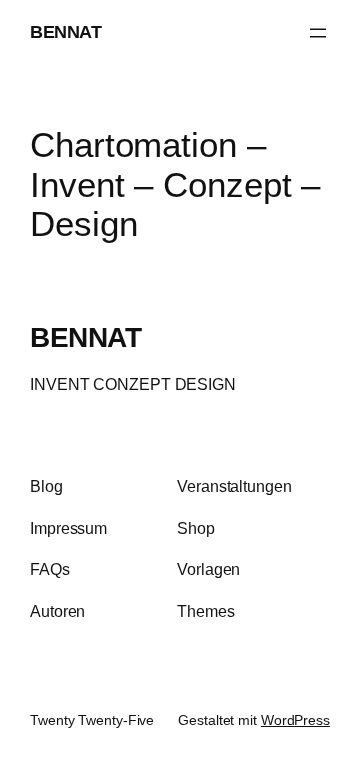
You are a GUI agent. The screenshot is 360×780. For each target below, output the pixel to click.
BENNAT (65, 32)
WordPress (295, 720)
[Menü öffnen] (318, 33)
